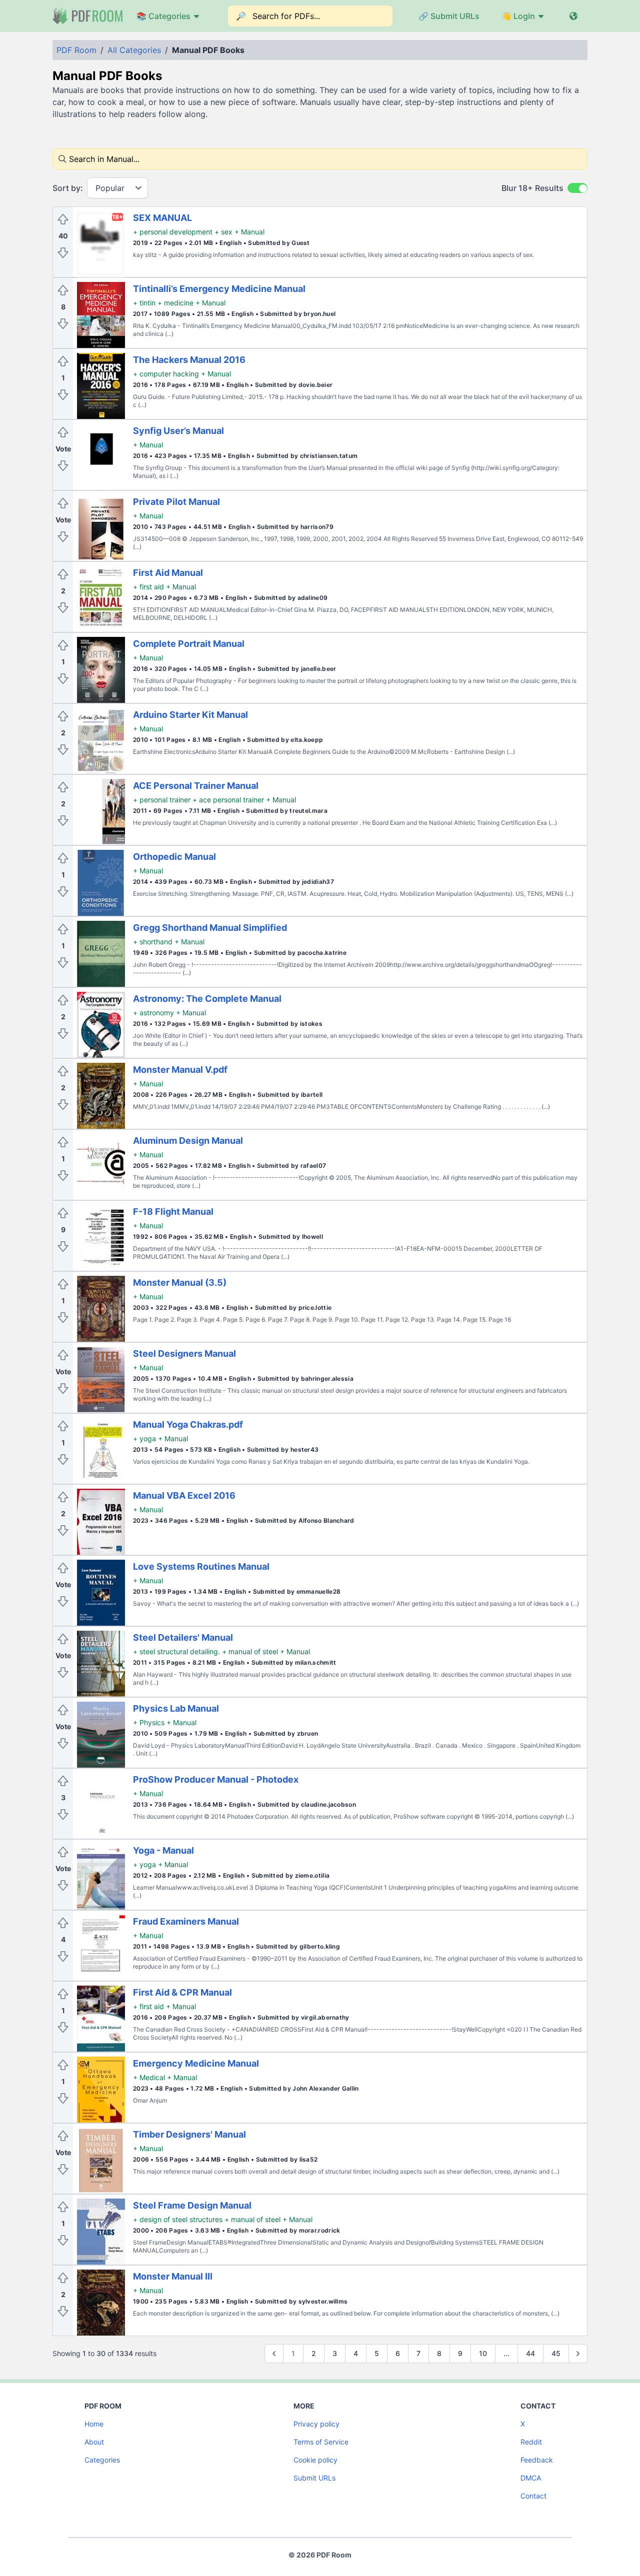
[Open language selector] (573, 16)
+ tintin (144, 303)
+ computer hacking (166, 374)
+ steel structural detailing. (176, 1651)
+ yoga (144, 1438)
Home (94, 2424)
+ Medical (149, 2077)
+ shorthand (153, 942)
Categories (102, 2460)
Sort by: (68, 188)
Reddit (531, 2442)
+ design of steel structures (178, 2219)
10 (483, 2353)
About (94, 2442)
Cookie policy (315, 2460)
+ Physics (149, 1722)
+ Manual (249, 232)
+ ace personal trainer (228, 800)
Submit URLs (314, 2478)
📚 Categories (163, 16)
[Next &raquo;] (578, 2354)
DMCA (531, 2478)
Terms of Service (321, 2442)
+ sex (223, 232)
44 (530, 2353)
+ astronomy (153, 1013)
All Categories (134, 50)
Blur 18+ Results (532, 188)
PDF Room (76, 50)
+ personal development (173, 232)
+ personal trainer (162, 800)
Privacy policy (316, 2424)
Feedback (537, 2460)
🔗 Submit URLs (449, 16)
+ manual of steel (250, 1651)
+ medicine (175, 303)
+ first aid (148, 587)
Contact (533, 2496)
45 (556, 2353)
